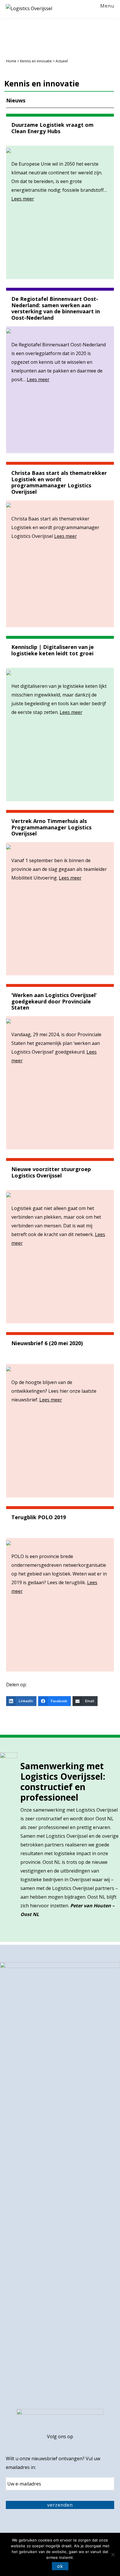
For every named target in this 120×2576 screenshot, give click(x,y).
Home (11, 61)
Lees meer (23, 199)
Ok (60, 2566)
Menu (107, 6)
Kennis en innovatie (36, 61)
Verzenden (60, 2505)
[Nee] (113, 2555)
